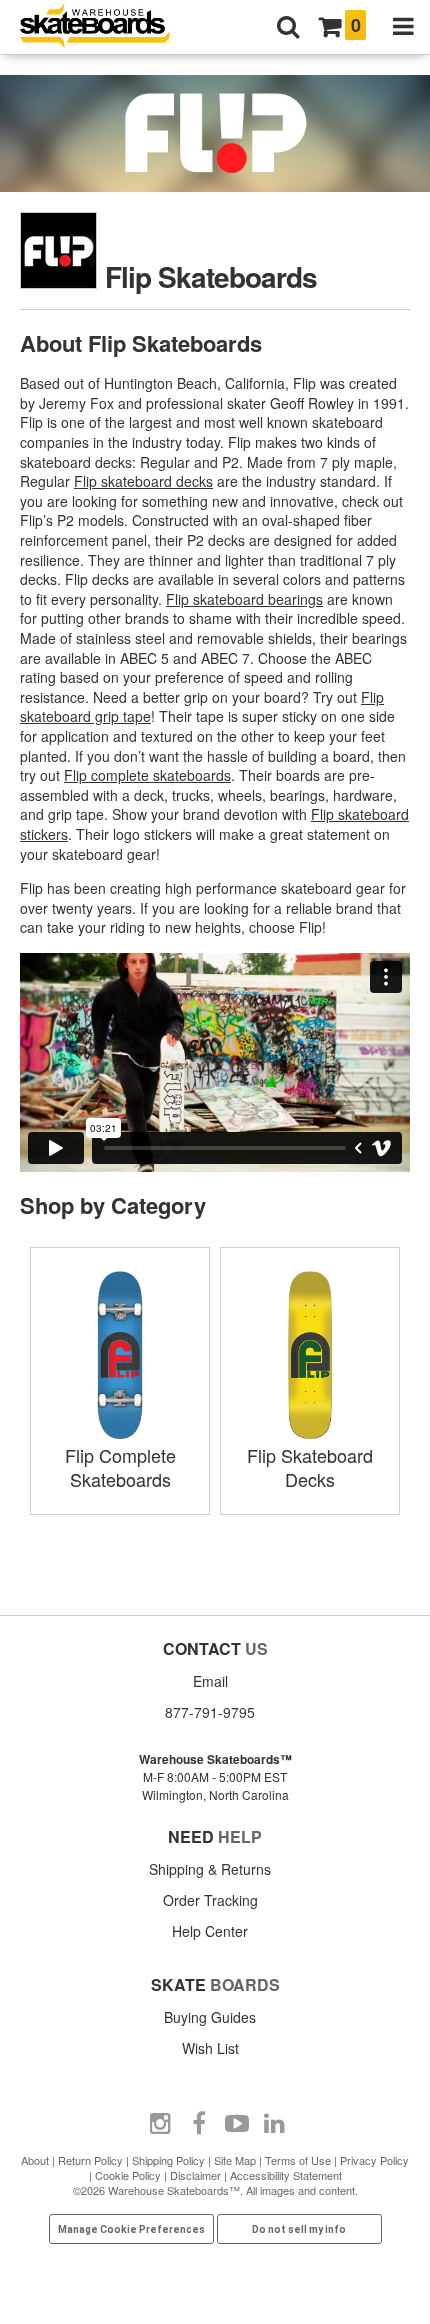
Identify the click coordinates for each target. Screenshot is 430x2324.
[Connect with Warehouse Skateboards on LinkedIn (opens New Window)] (275, 2124)
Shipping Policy (168, 2160)
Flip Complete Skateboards (120, 1467)
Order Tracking (210, 1900)
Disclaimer (195, 2175)
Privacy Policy (374, 2160)
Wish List (210, 2048)
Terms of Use (298, 2160)
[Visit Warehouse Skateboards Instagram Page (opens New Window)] (161, 2124)
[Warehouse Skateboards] (105, 27)
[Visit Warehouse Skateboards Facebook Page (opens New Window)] (199, 2124)
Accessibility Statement (286, 2175)
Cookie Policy (128, 2175)
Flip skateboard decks (143, 481)
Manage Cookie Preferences (131, 2229)
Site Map (235, 2160)
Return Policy (90, 2160)
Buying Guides (210, 2017)
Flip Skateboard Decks (310, 1467)
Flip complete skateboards (147, 775)
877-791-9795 (210, 1712)
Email (210, 1681)
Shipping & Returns (210, 1869)
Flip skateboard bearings (244, 599)
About (35, 2160)
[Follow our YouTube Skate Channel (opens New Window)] (237, 2124)
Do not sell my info (299, 2229)
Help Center (210, 1931)
